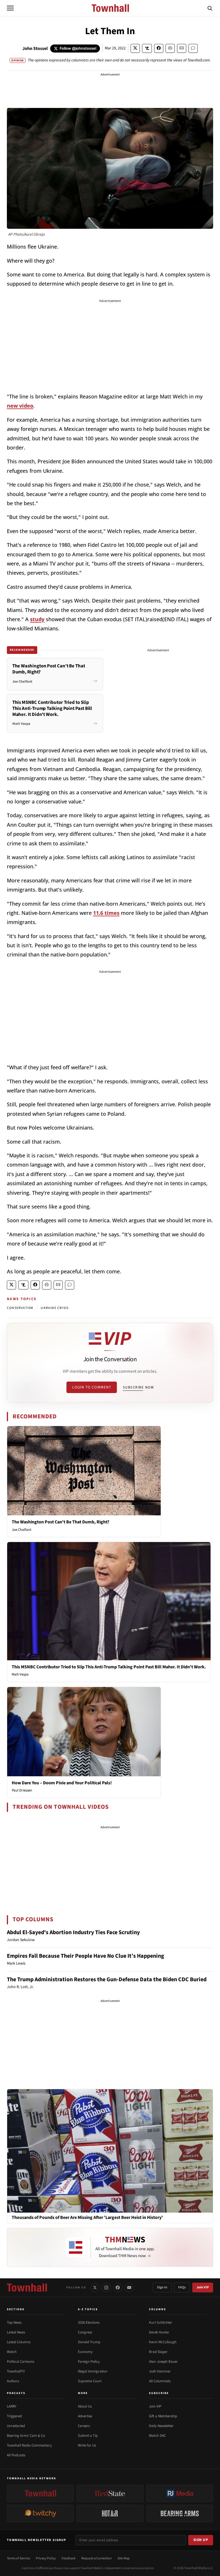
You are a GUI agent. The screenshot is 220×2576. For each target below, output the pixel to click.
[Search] (210, 8)
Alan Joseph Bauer (163, 2362)
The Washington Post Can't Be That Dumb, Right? (60, 1522)
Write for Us (87, 2445)
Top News (14, 2323)
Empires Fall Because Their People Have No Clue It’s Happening (86, 1956)
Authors (13, 2381)
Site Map (124, 2558)
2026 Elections (89, 2323)
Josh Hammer (160, 2371)
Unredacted (16, 2426)
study (37, 619)
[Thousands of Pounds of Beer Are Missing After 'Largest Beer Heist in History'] (110, 2151)
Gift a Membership (163, 2416)
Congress (85, 2332)
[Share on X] (135, 48)
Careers (84, 2426)
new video (20, 406)
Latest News (16, 2332)
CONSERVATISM (20, 1308)
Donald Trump (89, 2342)
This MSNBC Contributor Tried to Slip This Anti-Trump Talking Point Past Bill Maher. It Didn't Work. (109, 1667)
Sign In (162, 2287)
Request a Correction (97, 2558)
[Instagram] (106, 2288)
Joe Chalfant (21, 1530)
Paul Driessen (22, 1790)
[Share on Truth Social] (147, 48)
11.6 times (106, 913)
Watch (12, 2352)
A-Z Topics (88, 2309)
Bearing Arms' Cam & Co (26, 2436)
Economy (85, 2352)
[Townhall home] (27, 2288)
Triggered (14, 2416)
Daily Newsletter (161, 2426)
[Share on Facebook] (159, 48)
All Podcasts (16, 2455)
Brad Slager (158, 2352)
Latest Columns (19, 2342)
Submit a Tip (88, 2436)
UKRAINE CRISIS (55, 1308)
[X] (95, 2288)
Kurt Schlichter (161, 2323)
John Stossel (35, 49)
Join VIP (203, 2287)
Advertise (85, 2416)
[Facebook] (118, 2288)
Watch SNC (157, 2436)
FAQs (182, 2287)
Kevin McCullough (163, 2342)
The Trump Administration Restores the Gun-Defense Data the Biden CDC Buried (107, 1980)
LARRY (12, 2406)
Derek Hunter (159, 2332)
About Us (85, 2406)
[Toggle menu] (10, 8)
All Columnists (160, 2381)
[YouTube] (129, 2288)
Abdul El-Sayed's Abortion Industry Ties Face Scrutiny (73, 1932)
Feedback (69, 2558)
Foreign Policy (89, 2362)
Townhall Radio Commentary (29, 2445)
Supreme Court (90, 2381)
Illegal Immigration (93, 2371)
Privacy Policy (46, 2558)
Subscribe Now (138, 1387)
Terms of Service (18, 2558)
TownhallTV (16, 2371)
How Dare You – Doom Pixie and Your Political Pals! (62, 1783)
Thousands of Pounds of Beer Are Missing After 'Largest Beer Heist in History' (87, 2218)
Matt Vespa (20, 1674)
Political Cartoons (20, 2362)
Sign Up (201, 2540)
